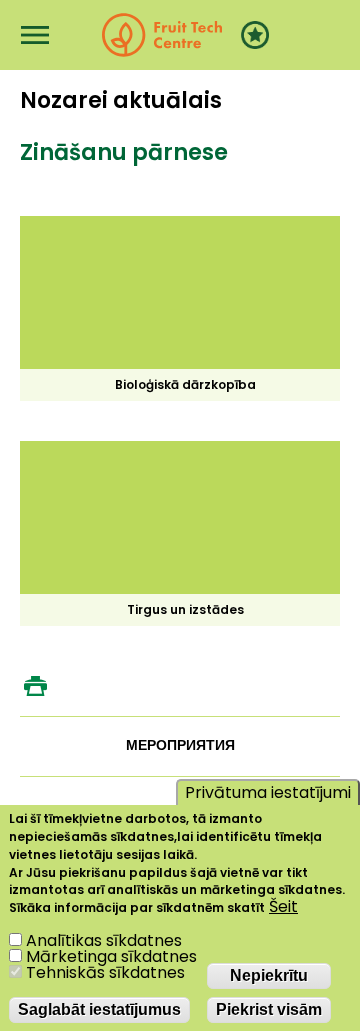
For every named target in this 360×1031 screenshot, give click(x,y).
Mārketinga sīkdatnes (111, 956)
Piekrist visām (269, 1009)
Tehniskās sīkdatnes (105, 972)
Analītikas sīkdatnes (104, 940)
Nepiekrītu (269, 975)
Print (35, 686)
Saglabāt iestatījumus (99, 1009)
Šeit (283, 907)
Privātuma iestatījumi (268, 792)
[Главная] (162, 35)
